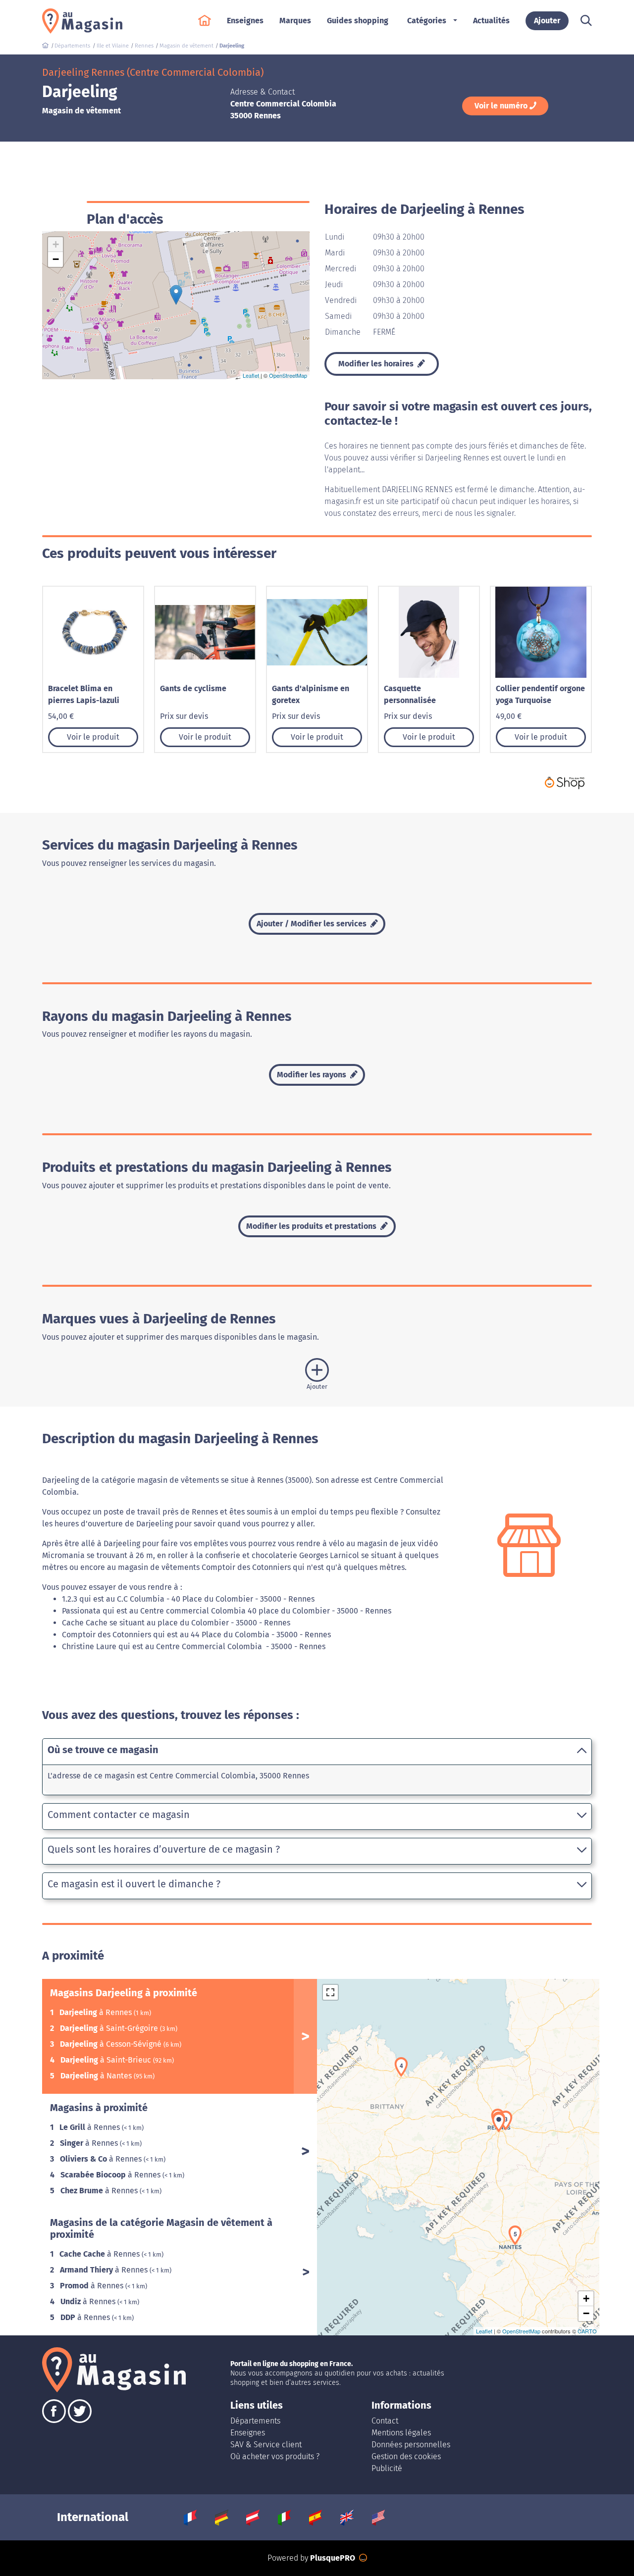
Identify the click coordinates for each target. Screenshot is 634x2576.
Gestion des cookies (406, 2456)
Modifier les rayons (313, 1075)
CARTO (587, 2331)
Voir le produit (93, 737)
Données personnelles (411, 2445)
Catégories (427, 21)
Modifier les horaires (377, 364)
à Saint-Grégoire (110, 2028)
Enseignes (248, 2433)
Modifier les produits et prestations (312, 1226)
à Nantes (97, 2076)
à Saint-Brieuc (107, 2060)
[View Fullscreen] (330, 1992)
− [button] (56, 259)
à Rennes (97, 2012)
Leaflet (251, 375)
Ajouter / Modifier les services (313, 924)
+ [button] (56, 244)
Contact (385, 2421)
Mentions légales (401, 2433)
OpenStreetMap (288, 375)
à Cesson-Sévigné (112, 2044)
